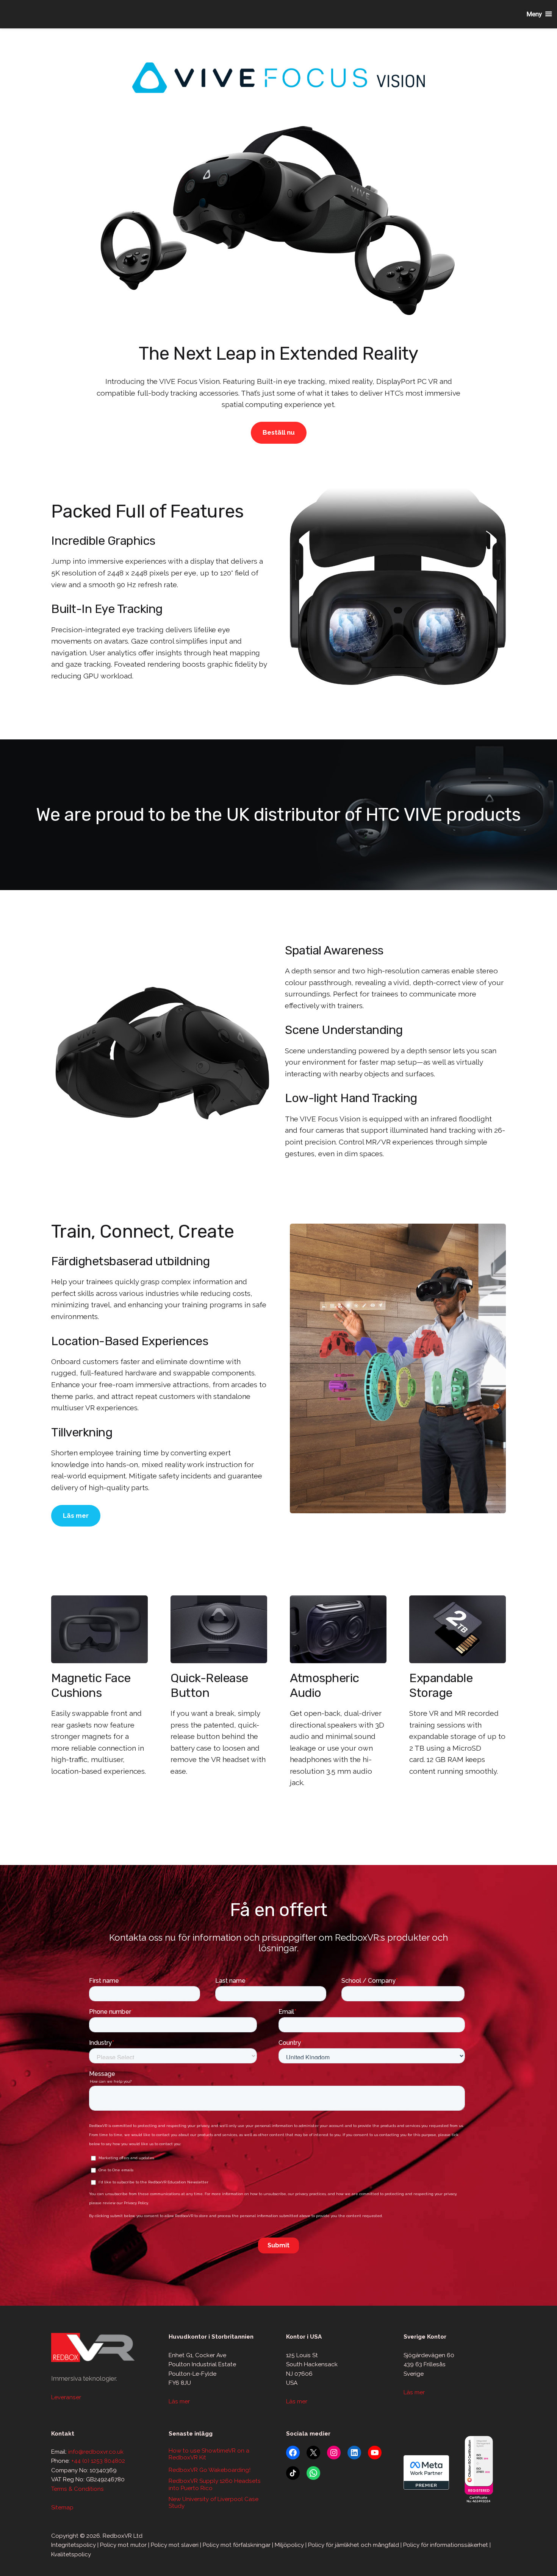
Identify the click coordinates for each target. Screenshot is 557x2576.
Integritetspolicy (74, 2545)
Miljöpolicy (289, 2545)
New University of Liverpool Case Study (214, 2503)
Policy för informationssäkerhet (446, 2545)
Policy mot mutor (123, 2545)
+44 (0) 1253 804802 (98, 2461)
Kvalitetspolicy (71, 2554)
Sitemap (62, 2507)
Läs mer (76, 1516)
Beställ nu (279, 432)
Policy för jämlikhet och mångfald (354, 2545)
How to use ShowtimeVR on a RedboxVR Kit (209, 2454)
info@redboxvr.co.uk (96, 2452)
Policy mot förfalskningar (237, 2545)
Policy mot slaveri (175, 2545)
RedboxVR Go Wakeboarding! (210, 2470)
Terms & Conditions (77, 2489)
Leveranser (66, 2397)
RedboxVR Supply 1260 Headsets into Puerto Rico (215, 2484)
